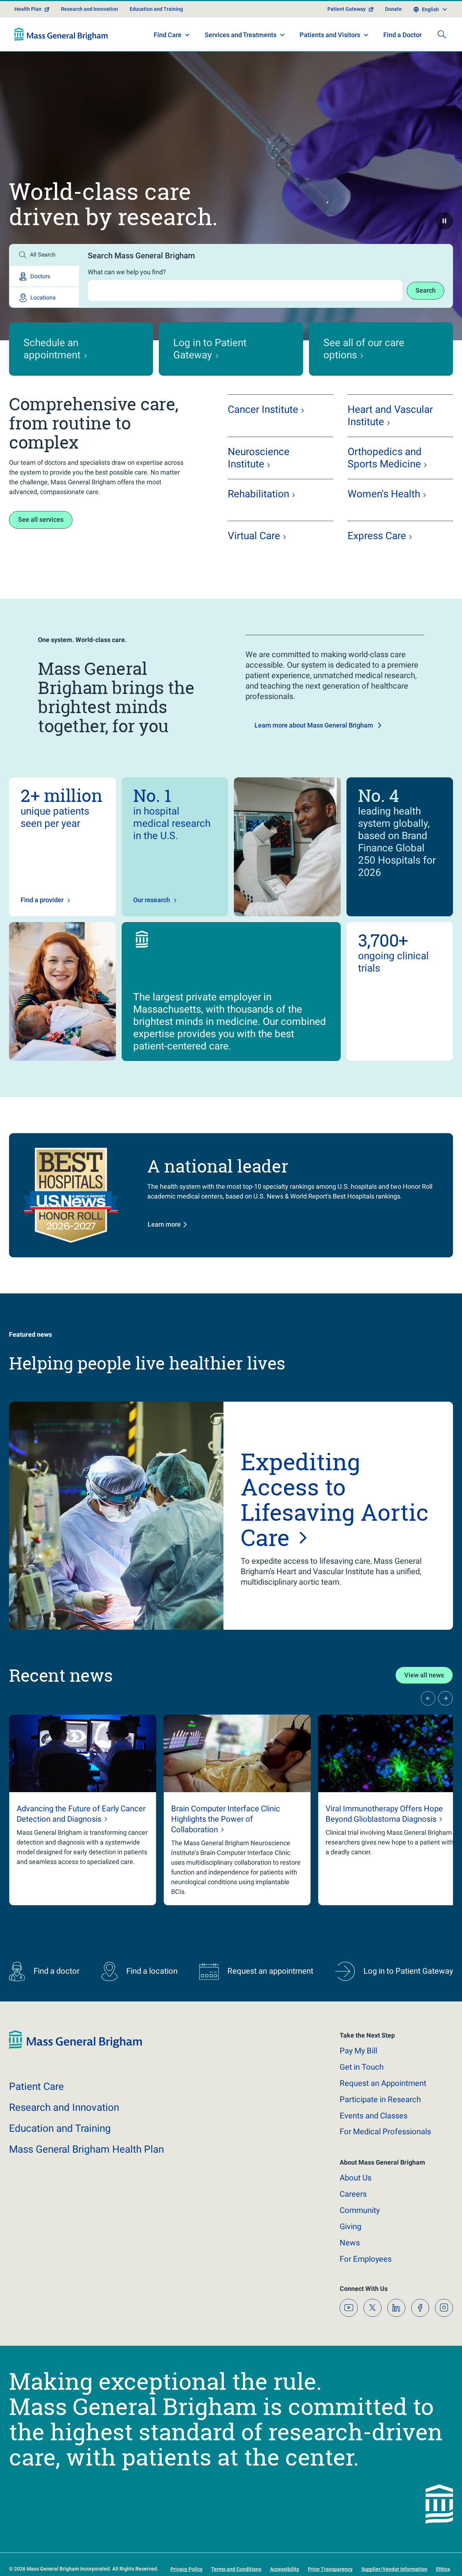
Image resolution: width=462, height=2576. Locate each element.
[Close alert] (449, 9)
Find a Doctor (402, 61)
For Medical (385, 2158)
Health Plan (28, 35)
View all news (424, 1701)
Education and (60, 2154)
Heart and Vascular (390, 441)
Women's (384, 519)
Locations (43, 323)
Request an (383, 2109)
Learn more (164, 1250)
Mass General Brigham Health (86, 2175)
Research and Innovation (90, 35)
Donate (393, 35)
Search (426, 316)
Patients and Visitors (330, 60)
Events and (374, 2141)
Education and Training (156, 35)
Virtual (254, 561)
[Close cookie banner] (422, 2557)
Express (377, 561)
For (366, 2285)
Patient (36, 2112)
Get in (362, 2093)
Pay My (358, 2076)
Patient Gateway (346, 35)
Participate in (380, 2125)
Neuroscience (259, 483)
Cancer (263, 435)
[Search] (442, 60)
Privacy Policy (191, 2562)
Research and (64, 2133)
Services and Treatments (241, 60)
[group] (83, 1836)
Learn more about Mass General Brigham (314, 751)
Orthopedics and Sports (385, 483)
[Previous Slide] (428, 1724)
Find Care (168, 60)
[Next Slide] (445, 1724)
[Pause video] (444, 246)
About (356, 2204)
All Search (43, 280)
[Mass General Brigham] (61, 60)
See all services (41, 545)
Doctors (40, 302)
